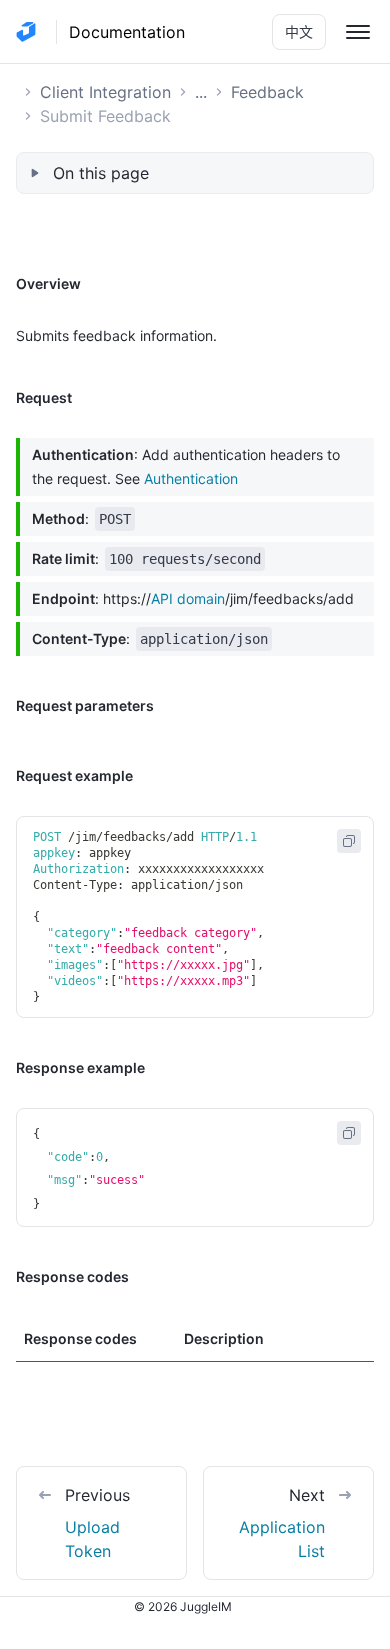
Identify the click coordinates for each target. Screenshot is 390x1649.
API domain (188, 598)
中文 (299, 31)
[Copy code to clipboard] (349, 841)
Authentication (191, 478)
